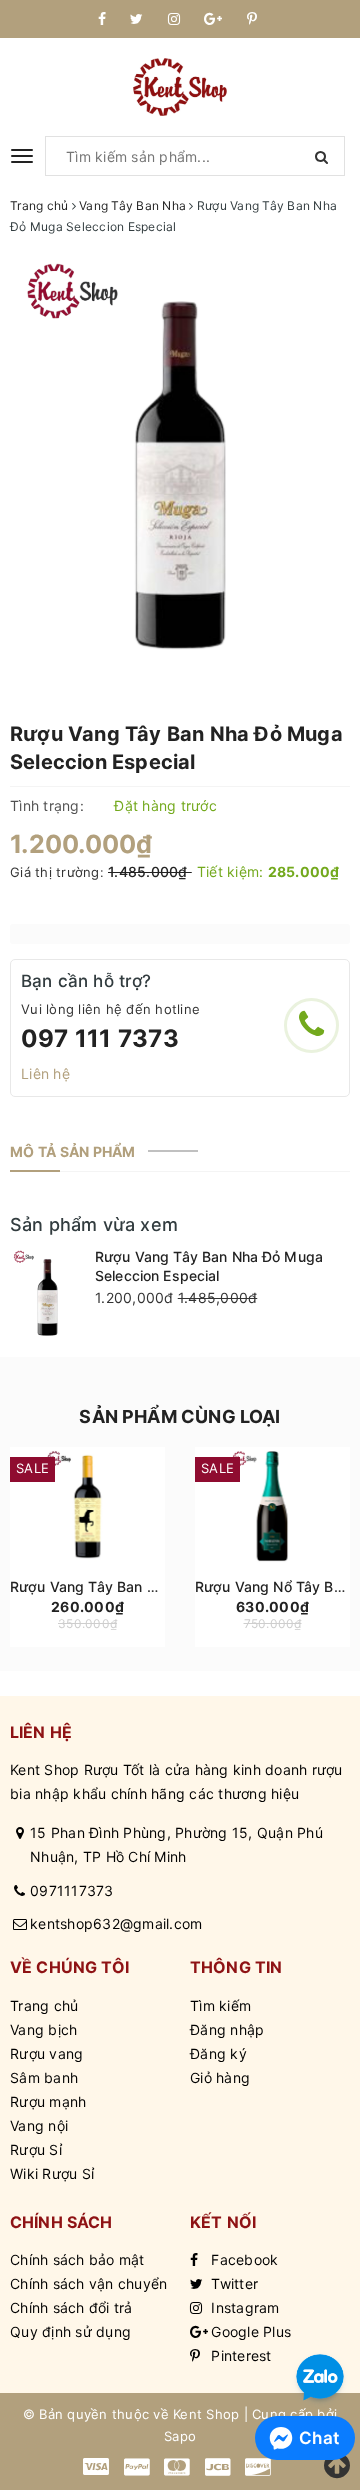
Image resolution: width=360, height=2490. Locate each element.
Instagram (243, 2307)
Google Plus (249, 2331)
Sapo (180, 2436)
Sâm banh (44, 2077)
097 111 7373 (100, 1038)
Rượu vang (46, 2053)
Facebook (242, 2259)
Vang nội (39, 2125)
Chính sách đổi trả (71, 2307)
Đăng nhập (227, 2029)
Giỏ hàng (220, 2077)
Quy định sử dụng (70, 2331)
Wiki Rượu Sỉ (52, 2173)
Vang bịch (43, 2029)
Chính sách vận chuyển (88, 2283)
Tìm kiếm (220, 2005)
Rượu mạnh (48, 2101)
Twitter (232, 2283)
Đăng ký (218, 2053)
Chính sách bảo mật (77, 2259)
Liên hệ (45, 1073)
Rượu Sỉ (36, 2149)
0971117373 (72, 1890)
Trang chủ (44, 2005)
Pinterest (239, 2355)
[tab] (73, 1152)
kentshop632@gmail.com (116, 1923)
